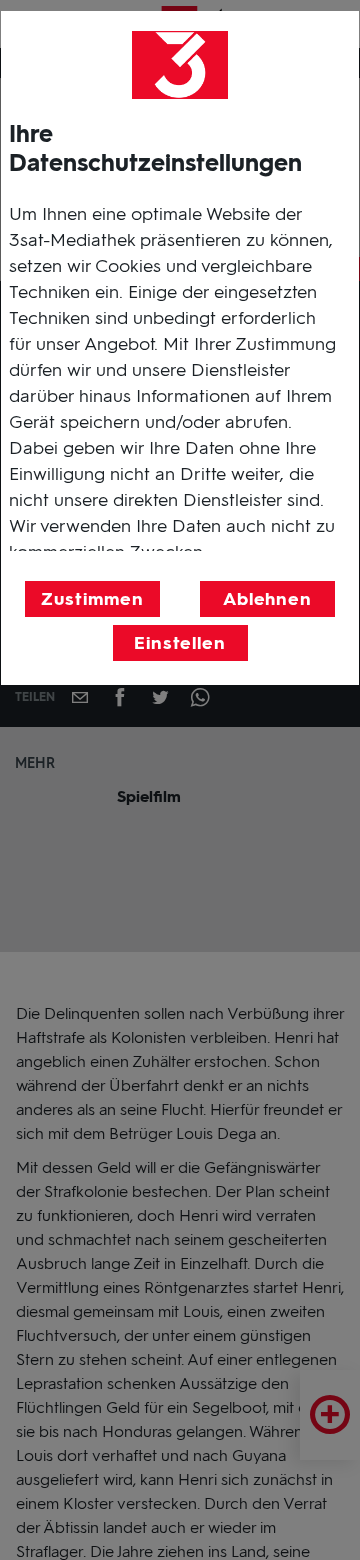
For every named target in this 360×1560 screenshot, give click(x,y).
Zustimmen (92, 599)
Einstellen (180, 643)
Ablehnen (267, 599)
